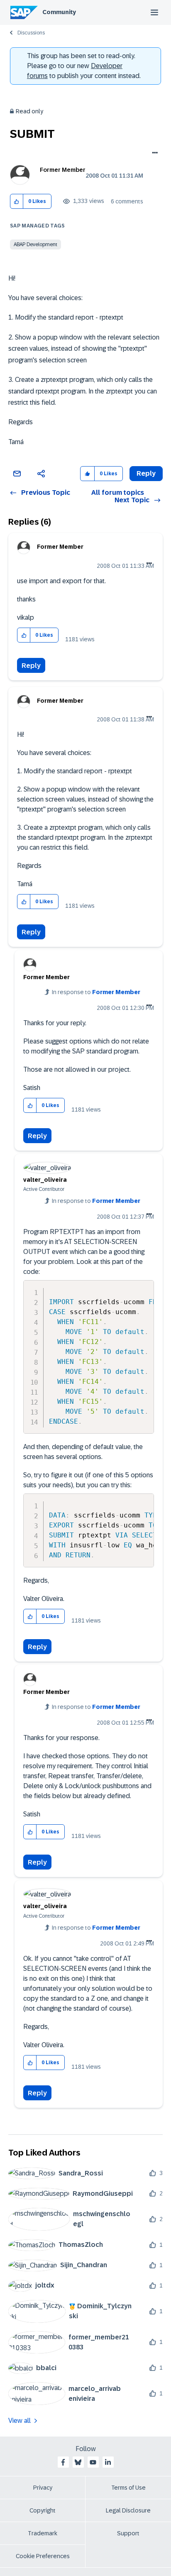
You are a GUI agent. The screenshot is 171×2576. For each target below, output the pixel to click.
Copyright (43, 2510)
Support (128, 2533)
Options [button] (153, 154)
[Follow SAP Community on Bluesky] (78, 2462)
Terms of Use (128, 2488)
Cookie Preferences (43, 2556)
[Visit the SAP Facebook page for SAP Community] (63, 2462)
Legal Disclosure (128, 2510)
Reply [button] (146, 473)
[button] (17, 202)
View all (20, 2421)
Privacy (43, 2488)
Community (59, 12)
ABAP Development (35, 244)
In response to (96, 992)
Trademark (43, 2533)
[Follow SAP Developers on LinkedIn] (108, 2462)
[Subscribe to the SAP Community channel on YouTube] (93, 2462)
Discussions (31, 33)
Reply (31, 666)
